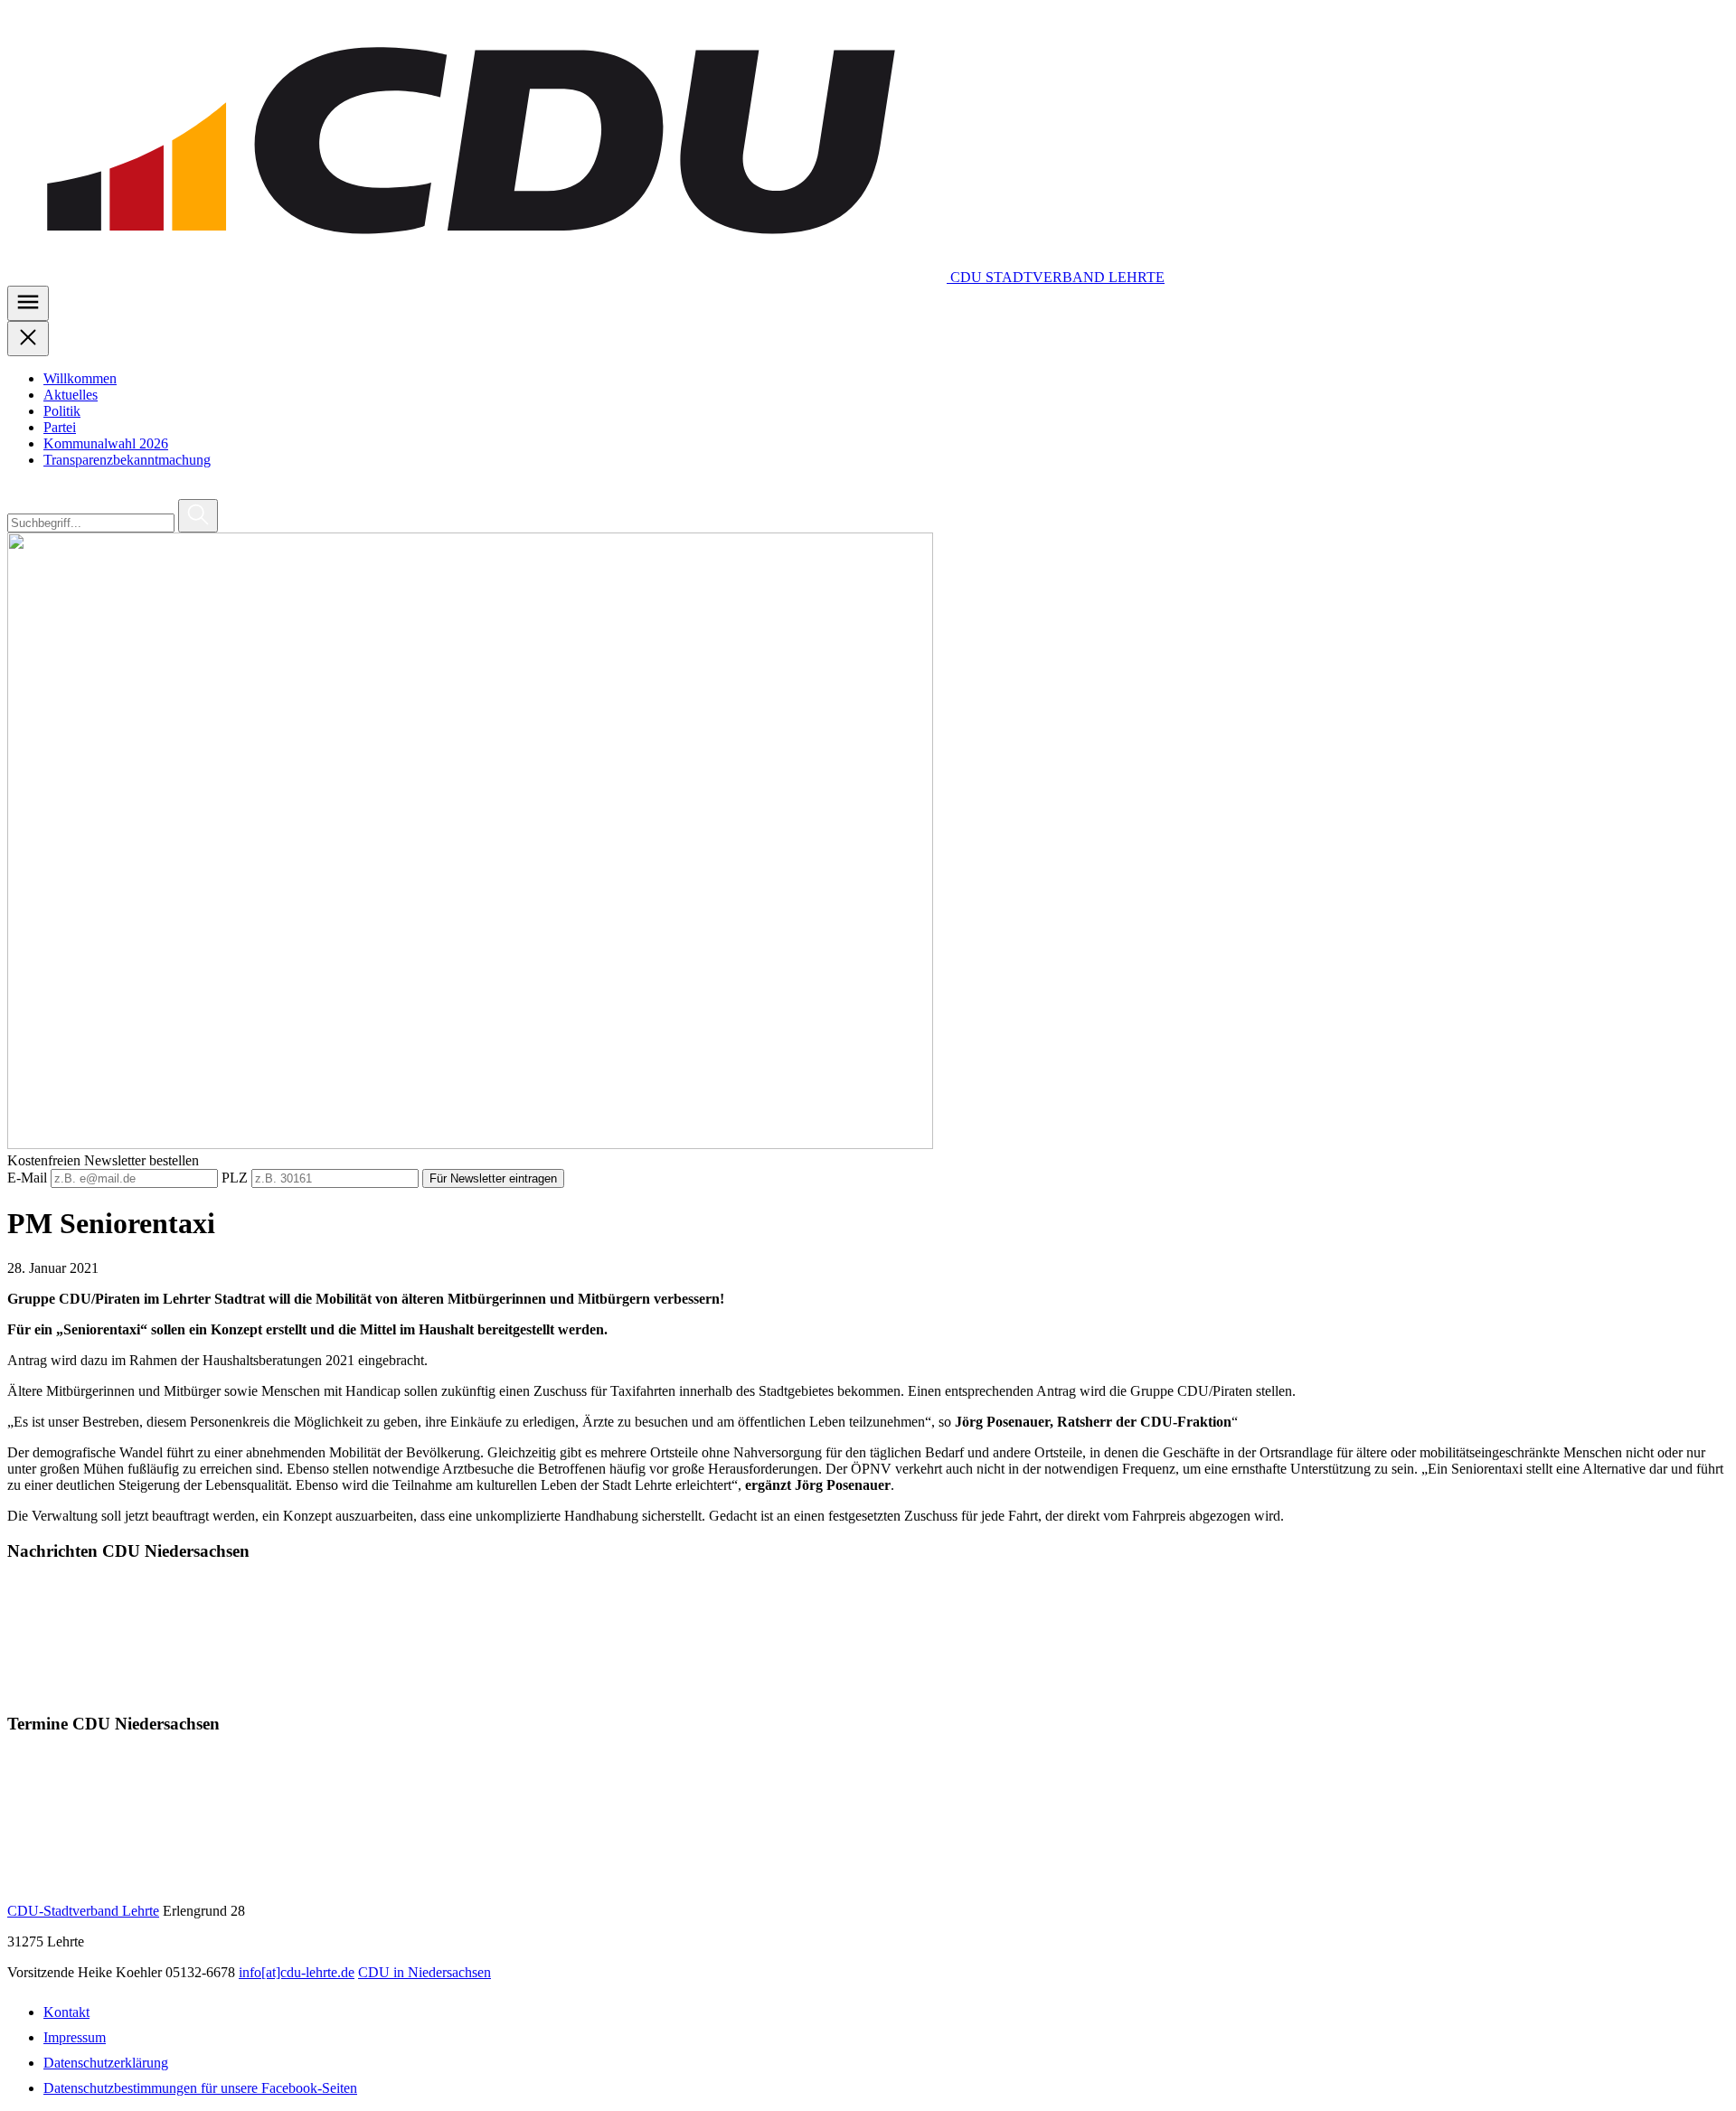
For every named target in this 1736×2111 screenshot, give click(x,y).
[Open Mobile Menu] (28, 303)
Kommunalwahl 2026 (106, 443)
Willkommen (80, 378)
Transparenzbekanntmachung (127, 460)
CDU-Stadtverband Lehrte (83, 1911)
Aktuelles (71, 395)
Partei (60, 427)
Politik (62, 411)
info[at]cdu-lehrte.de (297, 1972)
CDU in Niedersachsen (425, 1972)
